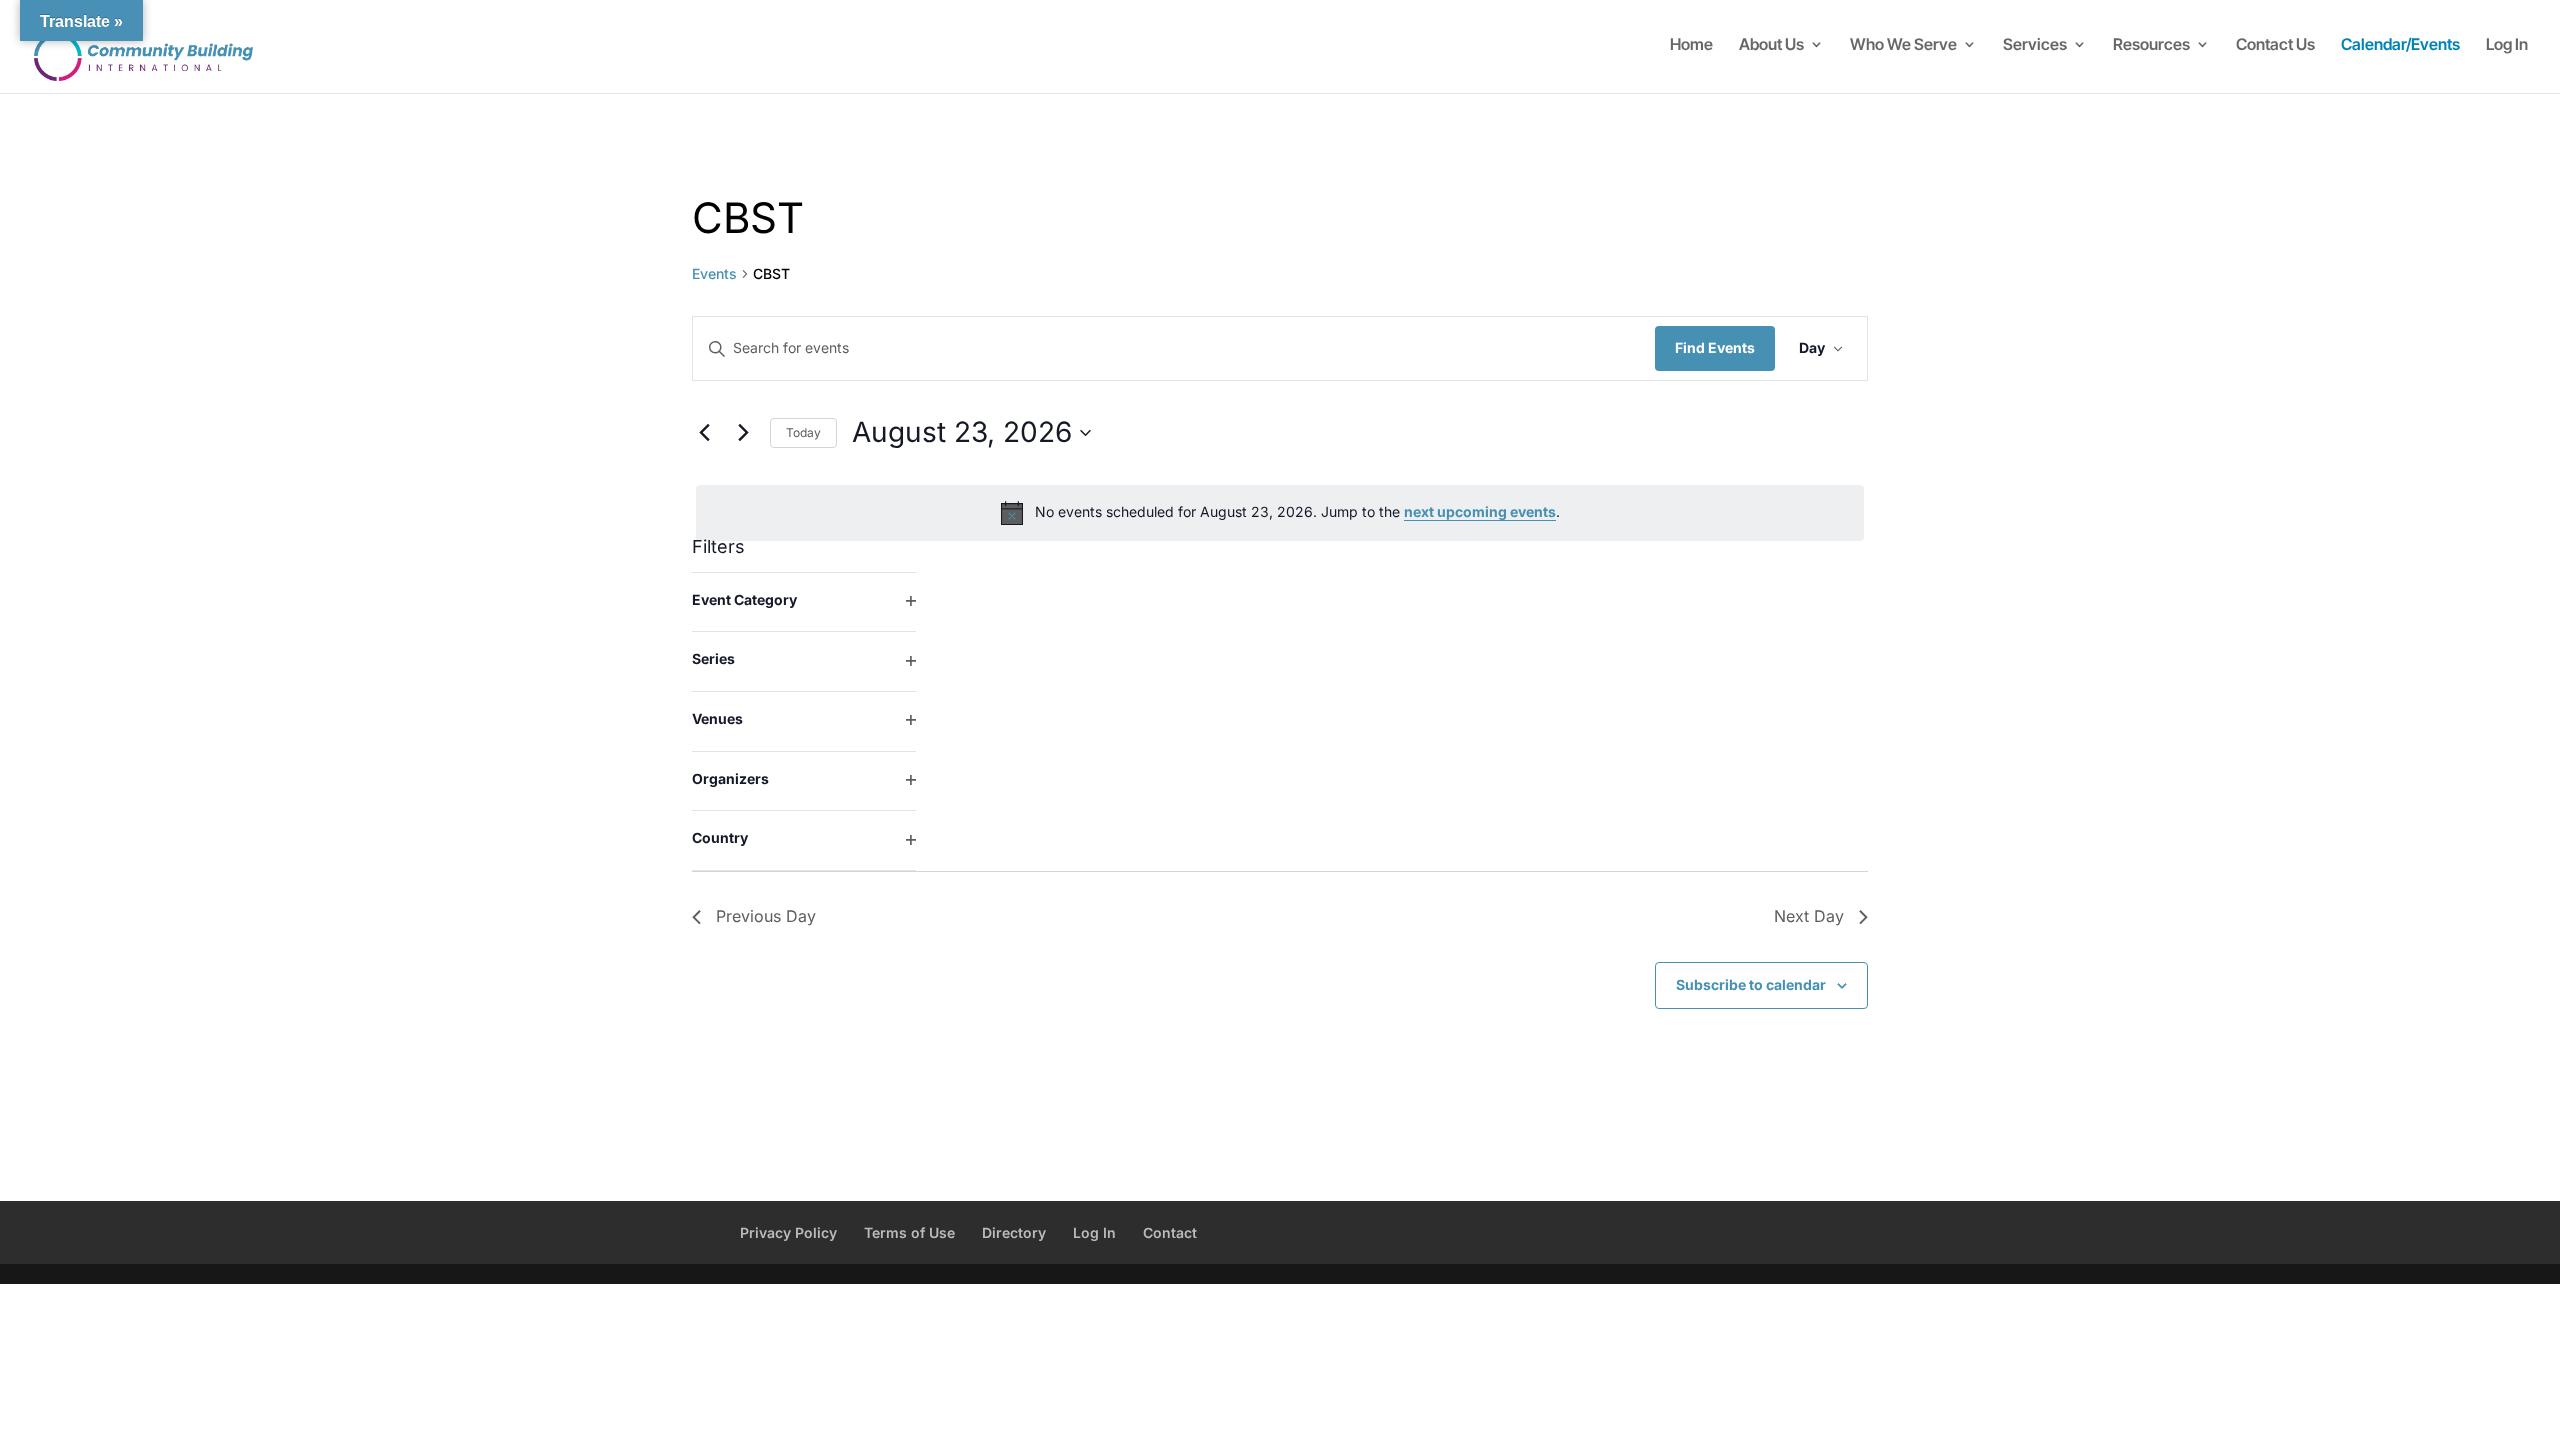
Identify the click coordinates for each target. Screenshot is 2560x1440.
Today (803, 432)
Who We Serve (1903, 45)
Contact (1170, 1232)
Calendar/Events (2400, 45)
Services (2035, 45)
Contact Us (2275, 45)
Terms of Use (909, 1232)
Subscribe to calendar (1751, 984)
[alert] (1280, 513)
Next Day (1809, 916)
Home (1691, 45)
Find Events (1715, 347)
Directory (1014, 1232)
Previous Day (766, 916)
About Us (1771, 45)
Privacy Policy (788, 1232)
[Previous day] (704, 433)
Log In (2507, 45)
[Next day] (743, 433)
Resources (2151, 45)
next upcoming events (1480, 511)
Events (714, 273)
